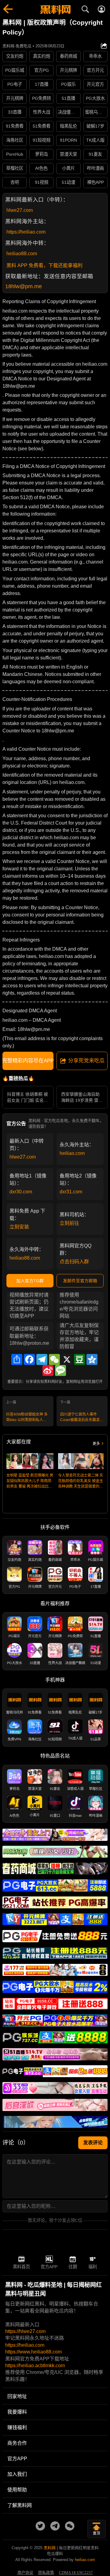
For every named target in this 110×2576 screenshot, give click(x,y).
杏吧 (15, 182)
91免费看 (15, 126)
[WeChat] (54, 1359)
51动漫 (68, 182)
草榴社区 (15, 168)
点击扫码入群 (74, 1262)
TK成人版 (95, 140)
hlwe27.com (20, 210)
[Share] (17, 1359)
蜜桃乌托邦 (96, 112)
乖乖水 (95, 56)
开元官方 (95, 84)
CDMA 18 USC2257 (76, 2573)
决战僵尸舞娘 (69, 112)
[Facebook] (29, 1359)
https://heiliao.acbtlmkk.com (35, 2366)
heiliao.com (72, 1153)
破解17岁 (95, 126)
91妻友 (95, 154)
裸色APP (95, 182)
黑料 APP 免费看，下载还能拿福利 (44, 265)
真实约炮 (42, 56)
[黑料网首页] (55, 10)
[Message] (61, 1370)
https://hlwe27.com (25, 2331)
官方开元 (95, 70)
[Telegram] (42, 1359)
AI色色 (41, 168)
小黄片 (68, 168)
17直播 (42, 84)
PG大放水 (95, 98)
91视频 (42, 182)
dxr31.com (71, 1192)
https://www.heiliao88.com (33, 2352)
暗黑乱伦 (68, 126)
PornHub (15, 154)
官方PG (42, 70)
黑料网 (50, 2548)
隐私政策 (46, 2573)
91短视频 (42, 140)
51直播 (68, 98)
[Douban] (79, 1359)
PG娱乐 (68, 84)
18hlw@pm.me (24, 286)
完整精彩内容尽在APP (28, 1061)
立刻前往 (69, 1223)
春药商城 (68, 56)
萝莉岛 (42, 154)
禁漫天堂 (68, 154)
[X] (67, 1359)
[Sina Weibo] (48, 1370)
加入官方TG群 (30, 1281)
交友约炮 (15, 56)
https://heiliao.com (26, 232)
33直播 (15, 112)
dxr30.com (21, 1192)
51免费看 (42, 126)
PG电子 (15, 84)
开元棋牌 (68, 70)
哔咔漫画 (95, 168)
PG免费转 (42, 98)
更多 (96, 1444)
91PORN (68, 140)
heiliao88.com (22, 254)
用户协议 (25, 2573)
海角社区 (15, 140)
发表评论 (93, 2143)
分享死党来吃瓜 (86, 1061)
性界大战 (42, 112)
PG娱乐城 (15, 70)
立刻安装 (19, 1227)
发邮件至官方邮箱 (80, 1281)
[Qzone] (92, 1359)
